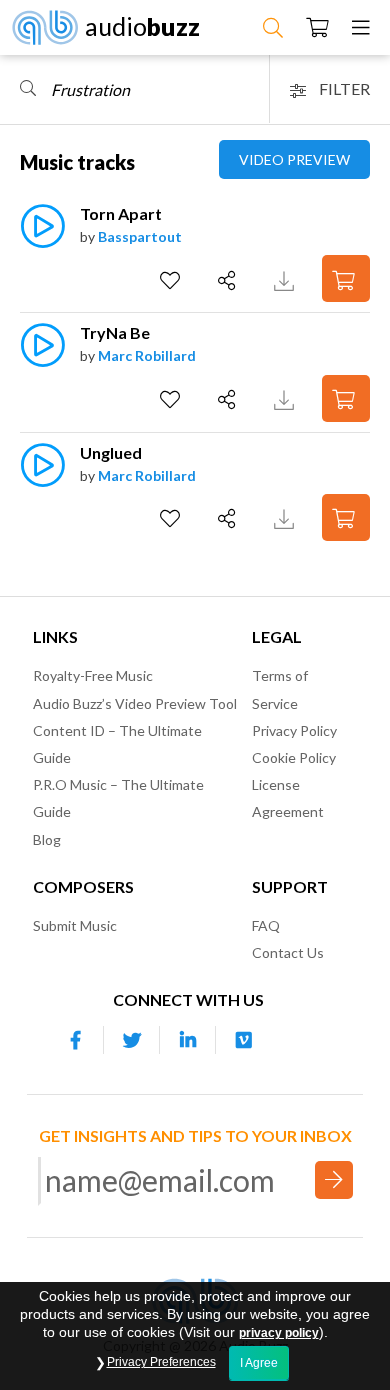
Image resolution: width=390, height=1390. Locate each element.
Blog (47, 839)
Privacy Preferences (161, 1362)
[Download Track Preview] (286, 278)
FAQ (266, 925)
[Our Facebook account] (76, 1040)
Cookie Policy (294, 757)
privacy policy (279, 1333)
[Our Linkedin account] (188, 1040)
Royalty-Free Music (93, 675)
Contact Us (288, 952)
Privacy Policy (294, 730)
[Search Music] (273, 26)
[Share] (229, 281)
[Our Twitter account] (132, 1040)
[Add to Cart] (346, 278)
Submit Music (75, 925)
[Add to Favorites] (172, 281)
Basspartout (140, 236)
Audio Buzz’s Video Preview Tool (135, 703)
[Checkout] (317, 26)
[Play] (42, 236)
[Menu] (361, 26)
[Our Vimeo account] (244, 1040)
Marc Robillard (147, 355)
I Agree (259, 1363)
